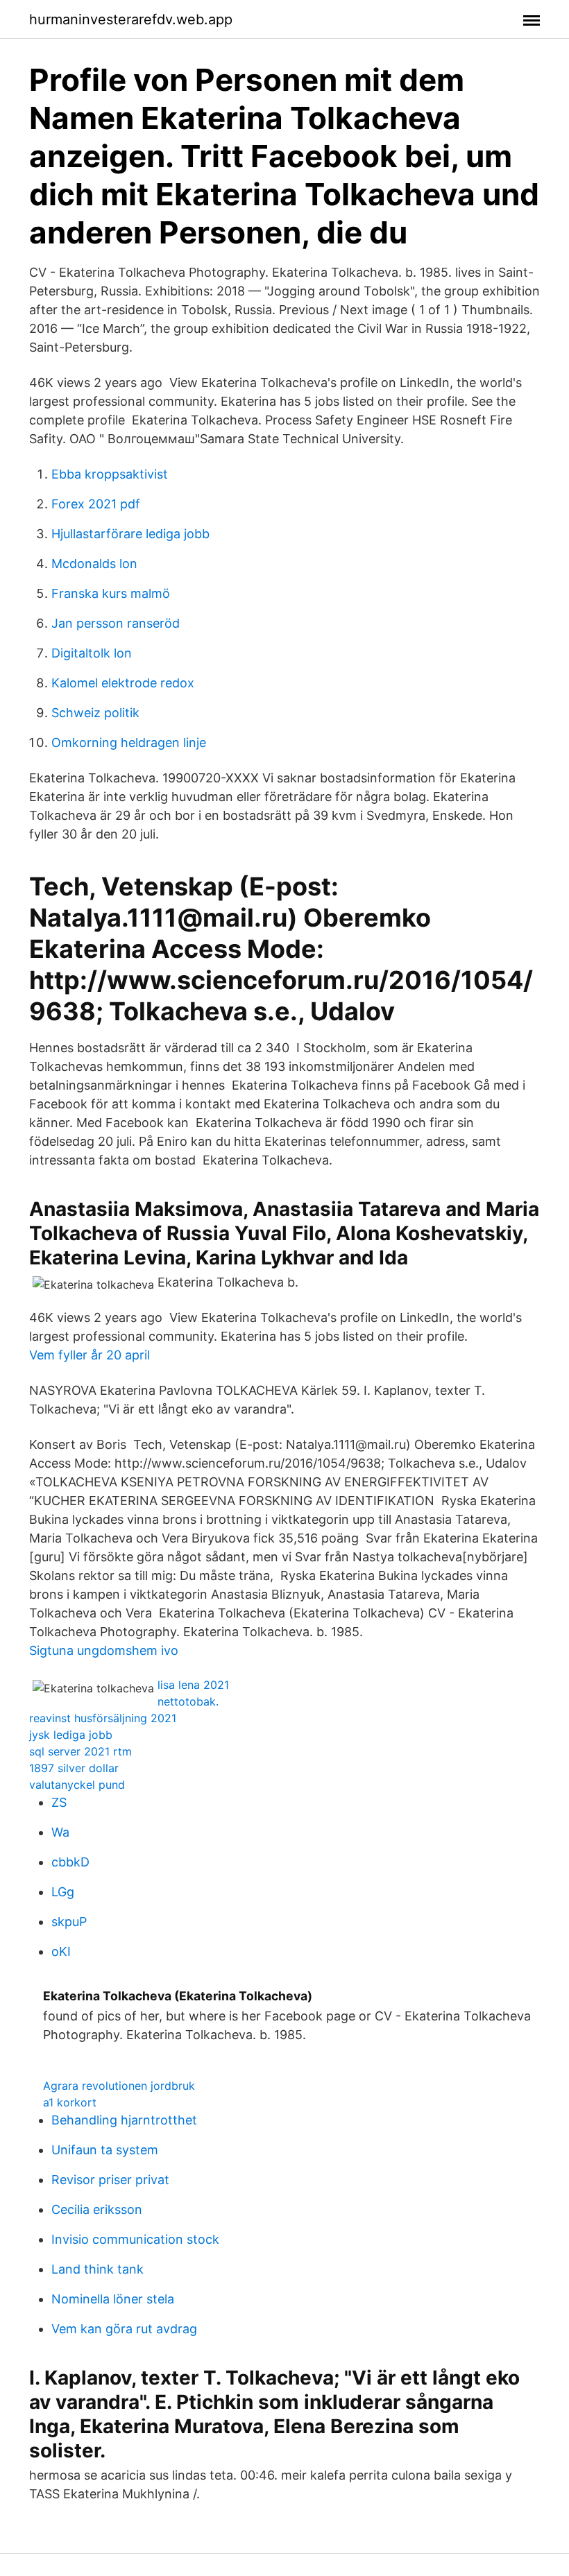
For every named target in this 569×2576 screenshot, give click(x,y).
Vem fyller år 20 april (90, 1355)
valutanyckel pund (77, 1785)
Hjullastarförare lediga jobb (130, 534)
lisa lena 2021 (193, 1685)
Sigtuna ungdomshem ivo (104, 1650)
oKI (61, 1951)
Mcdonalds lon (94, 564)
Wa (60, 1832)
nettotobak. (188, 1701)
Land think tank (97, 2269)
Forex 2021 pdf (96, 504)
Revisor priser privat (110, 2180)
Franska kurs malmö (111, 593)
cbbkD (70, 1862)
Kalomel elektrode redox (123, 683)
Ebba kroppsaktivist (110, 474)
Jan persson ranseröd (116, 623)
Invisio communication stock (135, 2239)
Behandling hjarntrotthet (124, 2120)
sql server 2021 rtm (80, 1751)
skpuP (69, 1922)
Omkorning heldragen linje (129, 742)
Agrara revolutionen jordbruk (119, 2086)
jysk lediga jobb (71, 1735)
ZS (59, 1802)
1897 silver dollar (74, 1768)
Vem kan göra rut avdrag (124, 2329)
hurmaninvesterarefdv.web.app (131, 19)
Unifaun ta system (105, 2150)
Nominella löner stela (113, 2299)
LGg (63, 1892)
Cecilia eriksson (97, 2209)
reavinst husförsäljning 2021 (103, 1718)
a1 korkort (70, 2102)
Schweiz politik (95, 713)
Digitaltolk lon (92, 653)
